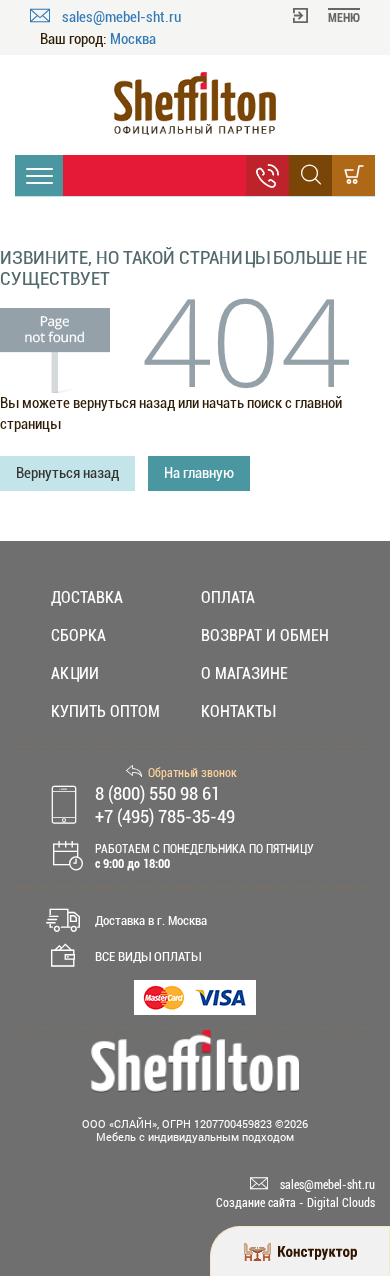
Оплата (228, 597)
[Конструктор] (300, 1251)
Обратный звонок (192, 773)
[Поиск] (310, 175)
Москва (133, 39)
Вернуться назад (67, 473)
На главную (199, 473)
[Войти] (300, 14)
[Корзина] (353, 175)
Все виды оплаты (148, 956)
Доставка (87, 597)
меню (344, 18)
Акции (75, 673)
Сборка (78, 635)
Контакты (238, 711)
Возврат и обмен (265, 635)
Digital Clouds (341, 1203)
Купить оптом (105, 711)
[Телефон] (267, 175)
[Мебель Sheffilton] (195, 103)
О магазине (244, 673)
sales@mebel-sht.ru (121, 17)
